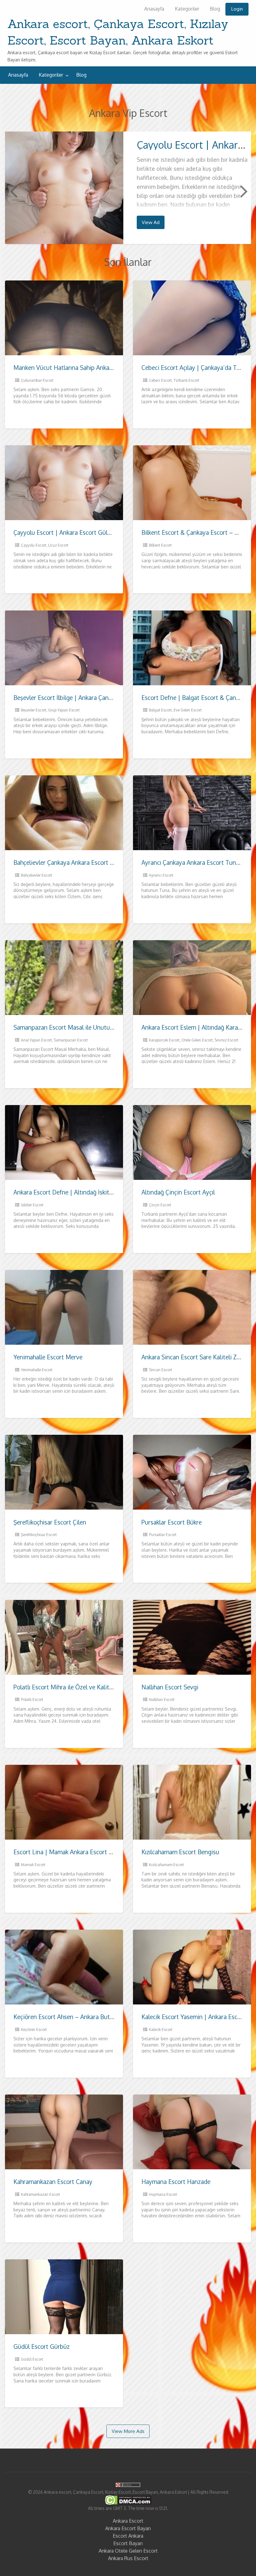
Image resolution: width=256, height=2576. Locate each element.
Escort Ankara (128, 2536)
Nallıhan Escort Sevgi (170, 1687)
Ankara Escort (128, 2521)
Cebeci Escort (160, 380)
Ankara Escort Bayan (128, 2528)
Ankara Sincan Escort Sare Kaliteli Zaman (196, 1357)
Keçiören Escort (34, 2030)
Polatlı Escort (32, 1700)
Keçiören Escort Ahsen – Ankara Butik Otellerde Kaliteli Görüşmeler (104, 2017)
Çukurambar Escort (37, 380)
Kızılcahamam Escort (166, 1865)
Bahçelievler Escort (37, 875)
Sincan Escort (160, 1370)
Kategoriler (187, 9)
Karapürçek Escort (164, 1040)
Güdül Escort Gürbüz (42, 2346)
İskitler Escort (32, 1205)
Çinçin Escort (160, 1205)
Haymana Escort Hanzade (176, 2182)
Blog (215, 9)
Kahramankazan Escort (40, 2194)
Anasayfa (154, 9)
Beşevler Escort (34, 710)
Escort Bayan (128, 2543)
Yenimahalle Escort (37, 1370)
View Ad (151, 222)
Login (237, 9)
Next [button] (243, 191)
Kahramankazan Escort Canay (53, 2182)
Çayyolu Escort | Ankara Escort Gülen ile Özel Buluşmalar (90, 532)
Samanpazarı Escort (71, 1040)
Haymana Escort (163, 2194)
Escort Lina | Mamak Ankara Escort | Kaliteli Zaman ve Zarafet (97, 1852)
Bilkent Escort (160, 545)
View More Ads (128, 2431)
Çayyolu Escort (34, 545)
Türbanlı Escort (186, 380)
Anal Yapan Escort (36, 1040)
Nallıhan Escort (162, 1700)
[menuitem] (154, 9)
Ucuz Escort (58, 545)
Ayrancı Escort (161, 875)
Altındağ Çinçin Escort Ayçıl (178, 1192)
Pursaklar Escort (163, 1535)
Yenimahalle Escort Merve (48, 1357)
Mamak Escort (33, 1865)
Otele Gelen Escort (197, 1040)
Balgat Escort (160, 710)
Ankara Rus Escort (128, 2558)
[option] (128, 188)
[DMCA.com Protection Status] (128, 2500)
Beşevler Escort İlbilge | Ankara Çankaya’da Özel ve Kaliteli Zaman (102, 698)
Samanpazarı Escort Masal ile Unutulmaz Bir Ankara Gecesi (92, 1027)
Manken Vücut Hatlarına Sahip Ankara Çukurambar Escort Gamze (100, 368)
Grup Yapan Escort (64, 710)
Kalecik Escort (161, 2030)
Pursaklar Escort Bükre (172, 1522)
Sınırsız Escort (226, 1040)
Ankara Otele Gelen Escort (128, 2551)
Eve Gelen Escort (188, 710)
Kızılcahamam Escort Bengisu (180, 1852)
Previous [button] (13, 191)
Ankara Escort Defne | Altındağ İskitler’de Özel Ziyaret (86, 1192)
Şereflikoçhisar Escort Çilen (50, 1522)
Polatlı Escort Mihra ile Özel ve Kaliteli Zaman (74, 1687)
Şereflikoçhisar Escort (39, 1535)
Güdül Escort (32, 2359)
